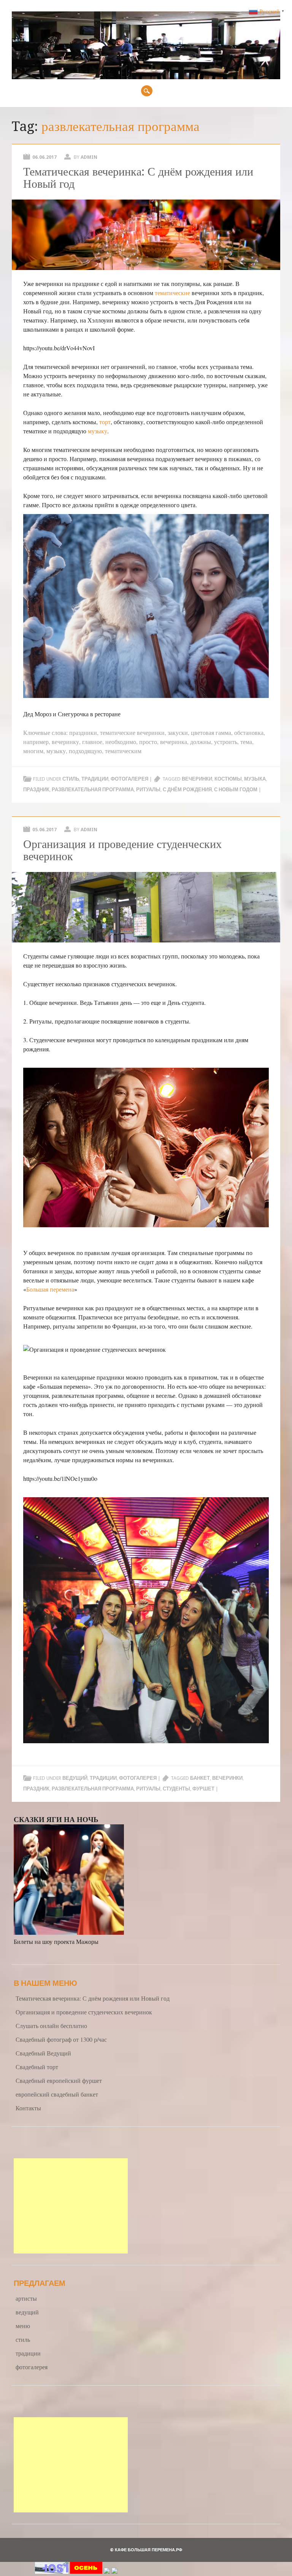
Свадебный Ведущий (43, 2053)
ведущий (75, 1778)
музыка (255, 779)
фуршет (203, 1789)
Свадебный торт (37, 2067)
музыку (98, 431)
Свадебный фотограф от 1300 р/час (61, 2039)
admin (89, 157)
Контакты (28, 2108)
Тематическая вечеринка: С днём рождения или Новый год (138, 178)
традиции (95, 779)
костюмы (228, 779)
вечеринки (197, 779)
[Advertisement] (71, 2206)
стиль (71, 779)
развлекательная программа (93, 790)
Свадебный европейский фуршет (59, 2080)
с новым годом (236, 790)
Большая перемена (50, 1289)
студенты (176, 1789)
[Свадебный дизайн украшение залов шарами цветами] (114, 2571)
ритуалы (148, 790)
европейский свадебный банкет (57, 2094)
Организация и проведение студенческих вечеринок (122, 850)
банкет (200, 1778)
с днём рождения (187, 790)
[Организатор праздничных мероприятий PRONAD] (86, 2571)
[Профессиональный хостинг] (52, 2571)
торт (105, 422)
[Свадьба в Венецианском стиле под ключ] (107, 2571)
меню (23, 2326)
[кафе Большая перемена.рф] (146, 77)
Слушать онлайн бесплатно (51, 2026)
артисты (26, 2298)
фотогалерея (129, 779)
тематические (172, 293)
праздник (36, 790)
